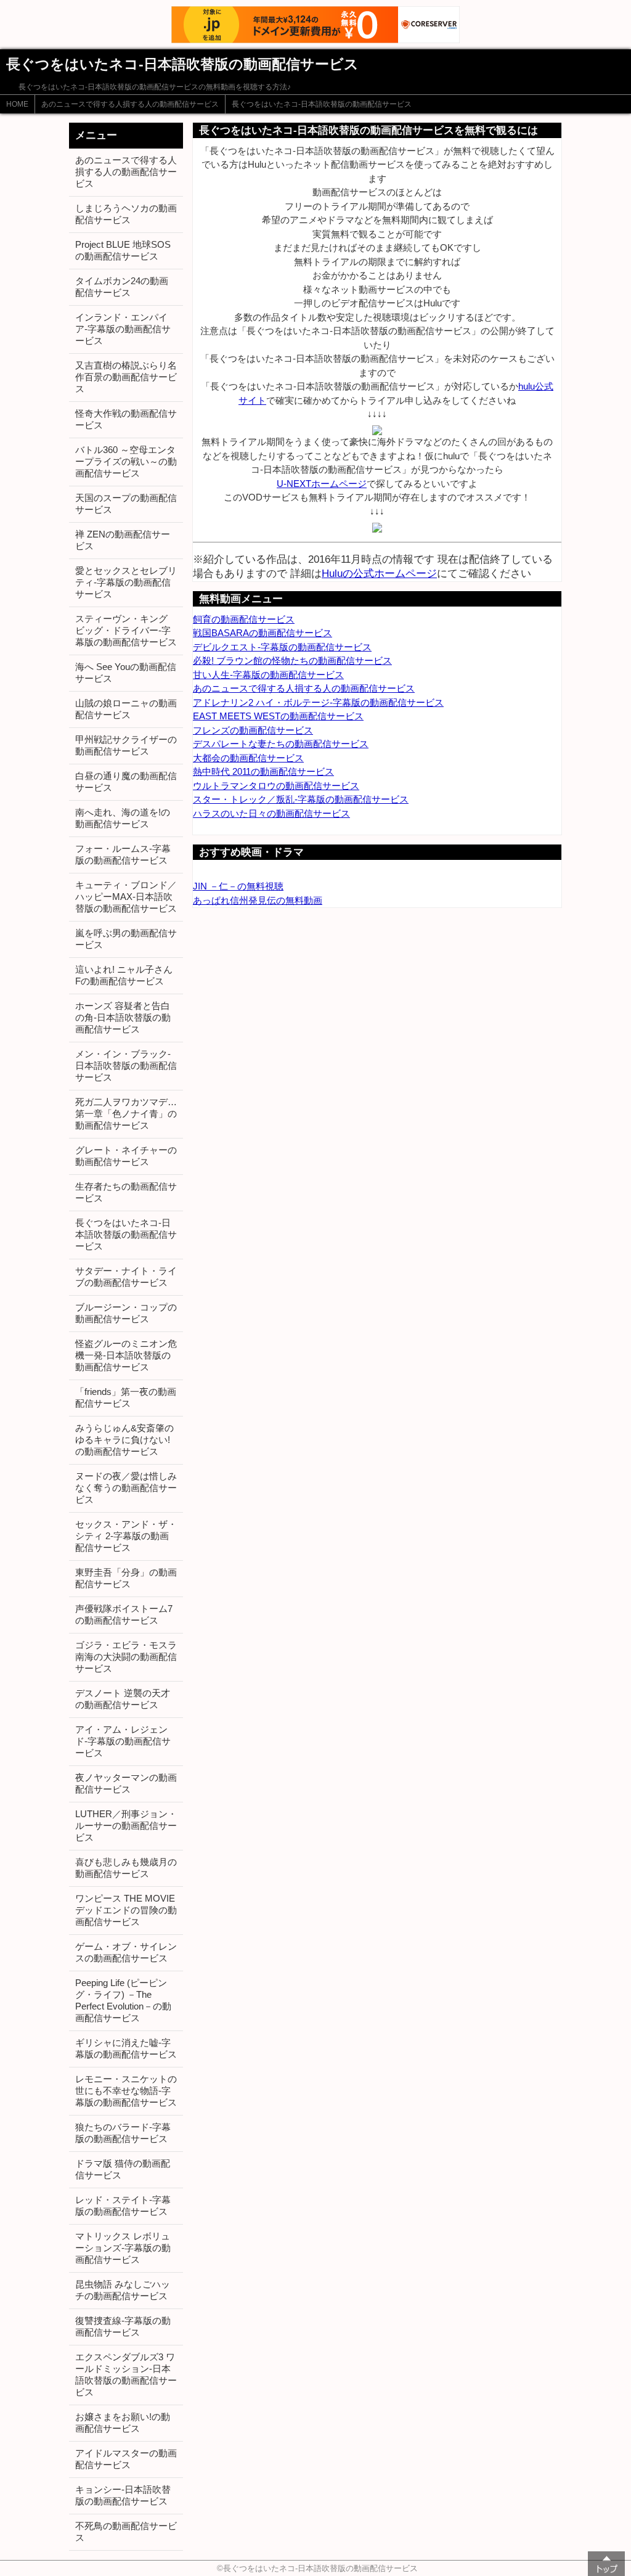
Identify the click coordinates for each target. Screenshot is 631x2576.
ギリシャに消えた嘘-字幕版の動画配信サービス (126, 2048)
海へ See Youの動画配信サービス (126, 673)
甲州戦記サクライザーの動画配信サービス (126, 745)
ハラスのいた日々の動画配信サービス (271, 813)
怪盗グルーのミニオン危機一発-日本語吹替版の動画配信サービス (126, 1355)
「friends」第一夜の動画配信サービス (126, 1397)
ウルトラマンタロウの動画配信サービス (276, 786)
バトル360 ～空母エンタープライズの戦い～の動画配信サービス (126, 461)
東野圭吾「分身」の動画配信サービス (126, 1578)
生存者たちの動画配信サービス (126, 1192)
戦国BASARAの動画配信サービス (263, 633)
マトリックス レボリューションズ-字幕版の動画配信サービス (123, 2248)
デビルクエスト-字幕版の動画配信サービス (282, 647)
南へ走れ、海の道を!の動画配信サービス (123, 818)
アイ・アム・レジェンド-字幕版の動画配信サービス (123, 1741)
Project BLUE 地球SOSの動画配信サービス (123, 250)
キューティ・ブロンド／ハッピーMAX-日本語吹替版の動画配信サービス (126, 897)
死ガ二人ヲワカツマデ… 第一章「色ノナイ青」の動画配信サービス (126, 1114)
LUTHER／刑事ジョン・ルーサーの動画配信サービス (126, 1826)
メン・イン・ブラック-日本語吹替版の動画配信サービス (126, 1065)
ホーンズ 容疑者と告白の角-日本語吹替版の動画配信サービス (123, 1017)
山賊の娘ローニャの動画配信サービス (126, 709)
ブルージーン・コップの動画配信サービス (126, 1313)
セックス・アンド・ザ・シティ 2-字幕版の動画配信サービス (126, 1536)
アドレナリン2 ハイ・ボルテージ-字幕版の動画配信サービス (318, 702)
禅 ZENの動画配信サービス (123, 540)
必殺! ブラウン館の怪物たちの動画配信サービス (292, 660)
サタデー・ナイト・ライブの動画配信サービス (126, 1277)
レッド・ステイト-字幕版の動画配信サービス (123, 2206)
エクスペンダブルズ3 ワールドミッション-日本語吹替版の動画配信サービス (126, 2374)
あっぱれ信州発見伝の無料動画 (258, 900)
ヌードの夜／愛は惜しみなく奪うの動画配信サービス (126, 1488)
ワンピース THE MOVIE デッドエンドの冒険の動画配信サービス (126, 1910)
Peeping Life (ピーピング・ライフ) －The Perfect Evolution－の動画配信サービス (123, 2000)
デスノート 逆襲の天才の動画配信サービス (123, 1699)
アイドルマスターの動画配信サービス (126, 2459)
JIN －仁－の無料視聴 (238, 886)
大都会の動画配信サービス (248, 758)
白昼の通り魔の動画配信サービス (126, 782)
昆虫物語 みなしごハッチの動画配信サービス (123, 2290)
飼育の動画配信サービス (244, 619)
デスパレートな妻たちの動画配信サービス (281, 744)
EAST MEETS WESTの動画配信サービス (278, 716)
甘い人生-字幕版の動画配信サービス (268, 675)
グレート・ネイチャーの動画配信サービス (126, 1156)
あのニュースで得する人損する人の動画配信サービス (130, 104)
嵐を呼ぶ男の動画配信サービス (126, 939)
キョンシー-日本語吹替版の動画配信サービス (123, 2495)
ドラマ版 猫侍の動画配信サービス (123, 2169)
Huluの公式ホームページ (379, 573)
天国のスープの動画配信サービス (126, 504)
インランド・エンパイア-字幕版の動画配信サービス (123, 329)
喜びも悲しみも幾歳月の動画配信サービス (126, 1868)
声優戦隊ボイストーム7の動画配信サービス (124, 1614)
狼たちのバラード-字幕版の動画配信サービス (123, 2133)
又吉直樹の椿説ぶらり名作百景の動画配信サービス (126, 377)
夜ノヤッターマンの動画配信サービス (126, 1783)
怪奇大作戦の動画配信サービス (126, 419)
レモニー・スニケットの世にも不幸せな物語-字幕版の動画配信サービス (126, 2091)
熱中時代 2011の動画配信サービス (263, 771)
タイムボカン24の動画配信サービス (122, 287)
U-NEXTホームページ (322, 484)
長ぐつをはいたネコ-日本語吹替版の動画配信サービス (322, 104)
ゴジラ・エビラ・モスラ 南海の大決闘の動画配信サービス (126, 1657)
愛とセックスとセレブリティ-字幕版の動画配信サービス (126, 582)
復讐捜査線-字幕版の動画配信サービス (123, 2326)
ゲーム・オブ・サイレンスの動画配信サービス (126, 1952)
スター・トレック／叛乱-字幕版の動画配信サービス (301, 799)
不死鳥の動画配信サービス (126, 2532)
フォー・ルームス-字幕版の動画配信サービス (123, 854)
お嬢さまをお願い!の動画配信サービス (123, 2423)
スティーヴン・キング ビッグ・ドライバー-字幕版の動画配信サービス (126, 630)
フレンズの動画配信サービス (253, 730)
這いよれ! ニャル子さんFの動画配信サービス (124, 975)
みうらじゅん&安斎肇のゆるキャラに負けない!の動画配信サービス (124, 1440)
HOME (17, 104)
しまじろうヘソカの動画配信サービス (126, 214)
